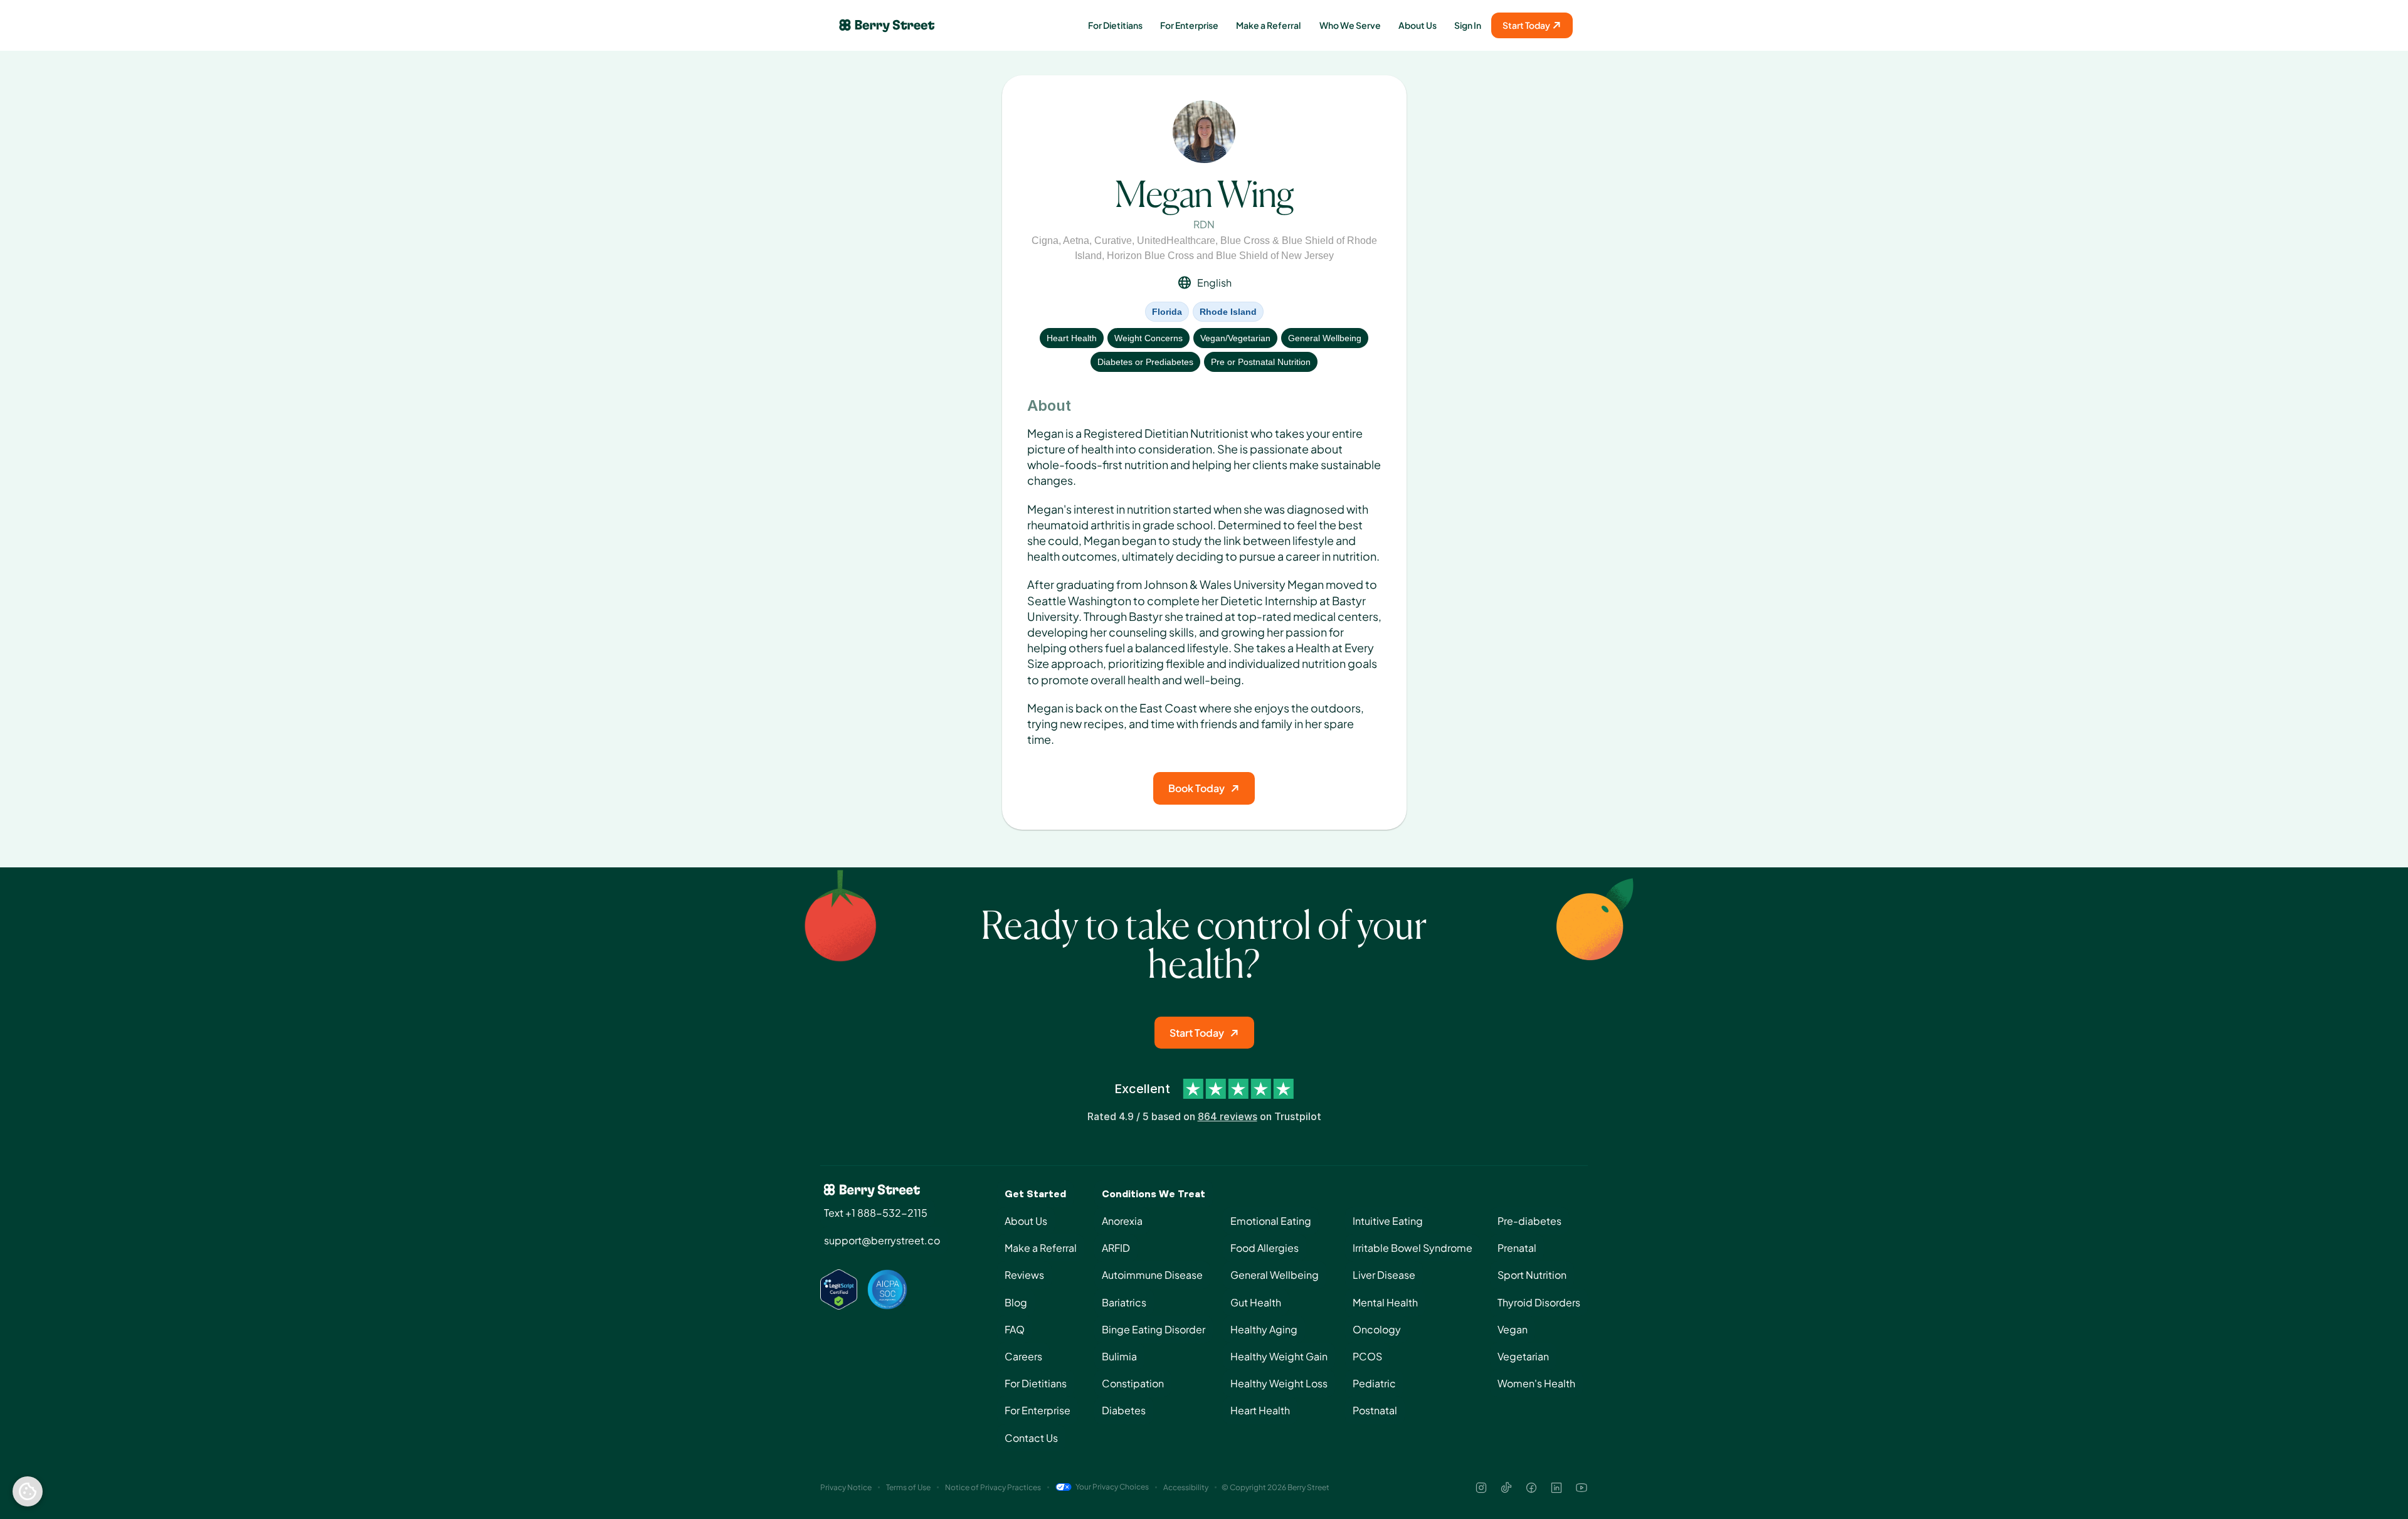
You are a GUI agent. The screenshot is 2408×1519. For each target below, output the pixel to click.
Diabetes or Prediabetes (1145, 362)
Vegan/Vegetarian (1235, 338)
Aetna (1076, 241)
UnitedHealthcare (1176, 241)
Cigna (1045, 241)
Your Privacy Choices (1112, 1487)
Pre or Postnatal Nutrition (1261, 362)
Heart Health (1072, 338)
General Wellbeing (1325, 338)
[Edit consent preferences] (28, 1491)
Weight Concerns (1149, 338)
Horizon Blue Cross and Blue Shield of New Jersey (1220, 256)
